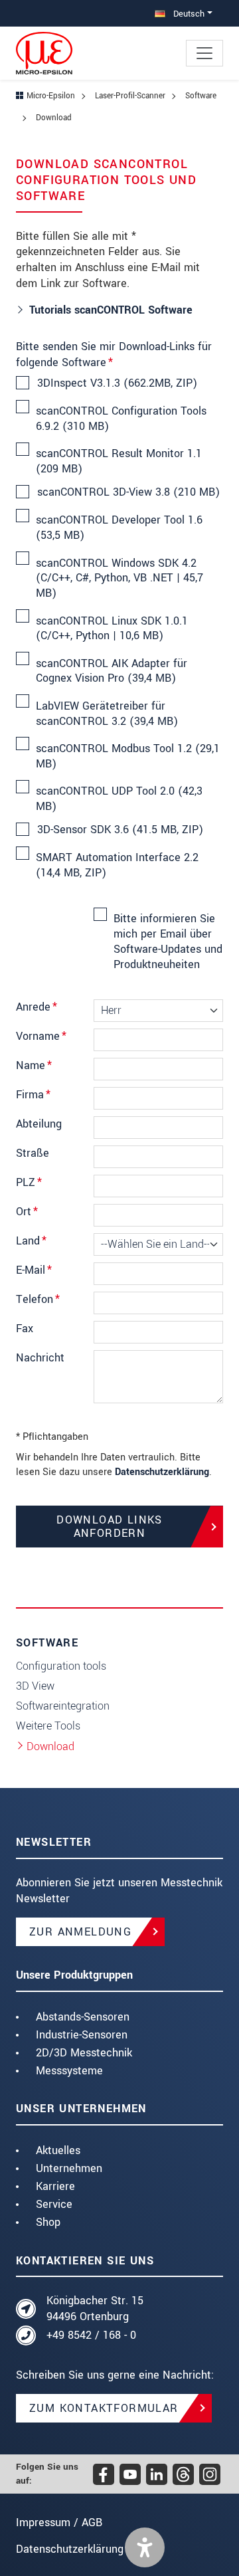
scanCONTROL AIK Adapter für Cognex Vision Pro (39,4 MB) (112, 671)
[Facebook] (104, 2474)
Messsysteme (69, 2071)
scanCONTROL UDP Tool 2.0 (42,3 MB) (119, 799)
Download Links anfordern (110, 1526)
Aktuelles (58, 2150)
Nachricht (40, 1358)
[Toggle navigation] (204, 53)
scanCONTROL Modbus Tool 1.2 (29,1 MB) (128, 756)
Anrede (37, 1007)
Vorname (41, 1036)
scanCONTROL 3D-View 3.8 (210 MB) (128, 492)
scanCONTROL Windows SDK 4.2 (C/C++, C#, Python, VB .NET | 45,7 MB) (119, 578)
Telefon (38, 1299)
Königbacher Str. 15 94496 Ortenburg (95, 2309)
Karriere (55, 2186)
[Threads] (183, 2474)
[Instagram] (210, 2474)
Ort (27, 1212)
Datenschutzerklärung (162, 1472)
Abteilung (39, 1124)
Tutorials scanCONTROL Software (111, 310)
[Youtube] (130, 2474)
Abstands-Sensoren (83, 2017)
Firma (33, 1095)
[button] (145, 2547)
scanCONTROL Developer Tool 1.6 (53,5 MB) (119, 528)
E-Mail (34, 1270)
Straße (33, 1153)
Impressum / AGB (59, 2523)
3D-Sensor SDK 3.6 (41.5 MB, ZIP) (120, 830)
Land (31, 1241)
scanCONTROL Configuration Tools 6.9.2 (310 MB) (121, 419)
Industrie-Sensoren (82, 2035)
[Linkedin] (157, 2474)
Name (34, 1065)
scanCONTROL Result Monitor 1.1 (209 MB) (119, 461)
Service (54, 2204)
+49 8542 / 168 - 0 (91, 2335)
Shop (48, 2222)
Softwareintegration (63, 1706)
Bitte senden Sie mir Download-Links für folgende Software (114, 354)
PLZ (29, 1182)
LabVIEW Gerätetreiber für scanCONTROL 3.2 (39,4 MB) (107, 714)
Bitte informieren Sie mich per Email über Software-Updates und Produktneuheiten (168, 941)
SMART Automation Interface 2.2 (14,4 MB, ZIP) (117, 865)
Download (50, 1746)
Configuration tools (61, 1666)
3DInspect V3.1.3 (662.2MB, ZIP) (117, 383)
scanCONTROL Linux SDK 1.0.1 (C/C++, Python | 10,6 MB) (112, 629)
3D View (35, 1686)
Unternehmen (69, 2168)
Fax (25, 1329)
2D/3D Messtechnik (84, 2053)
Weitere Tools (48, 1726)
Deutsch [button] (188, 14)
